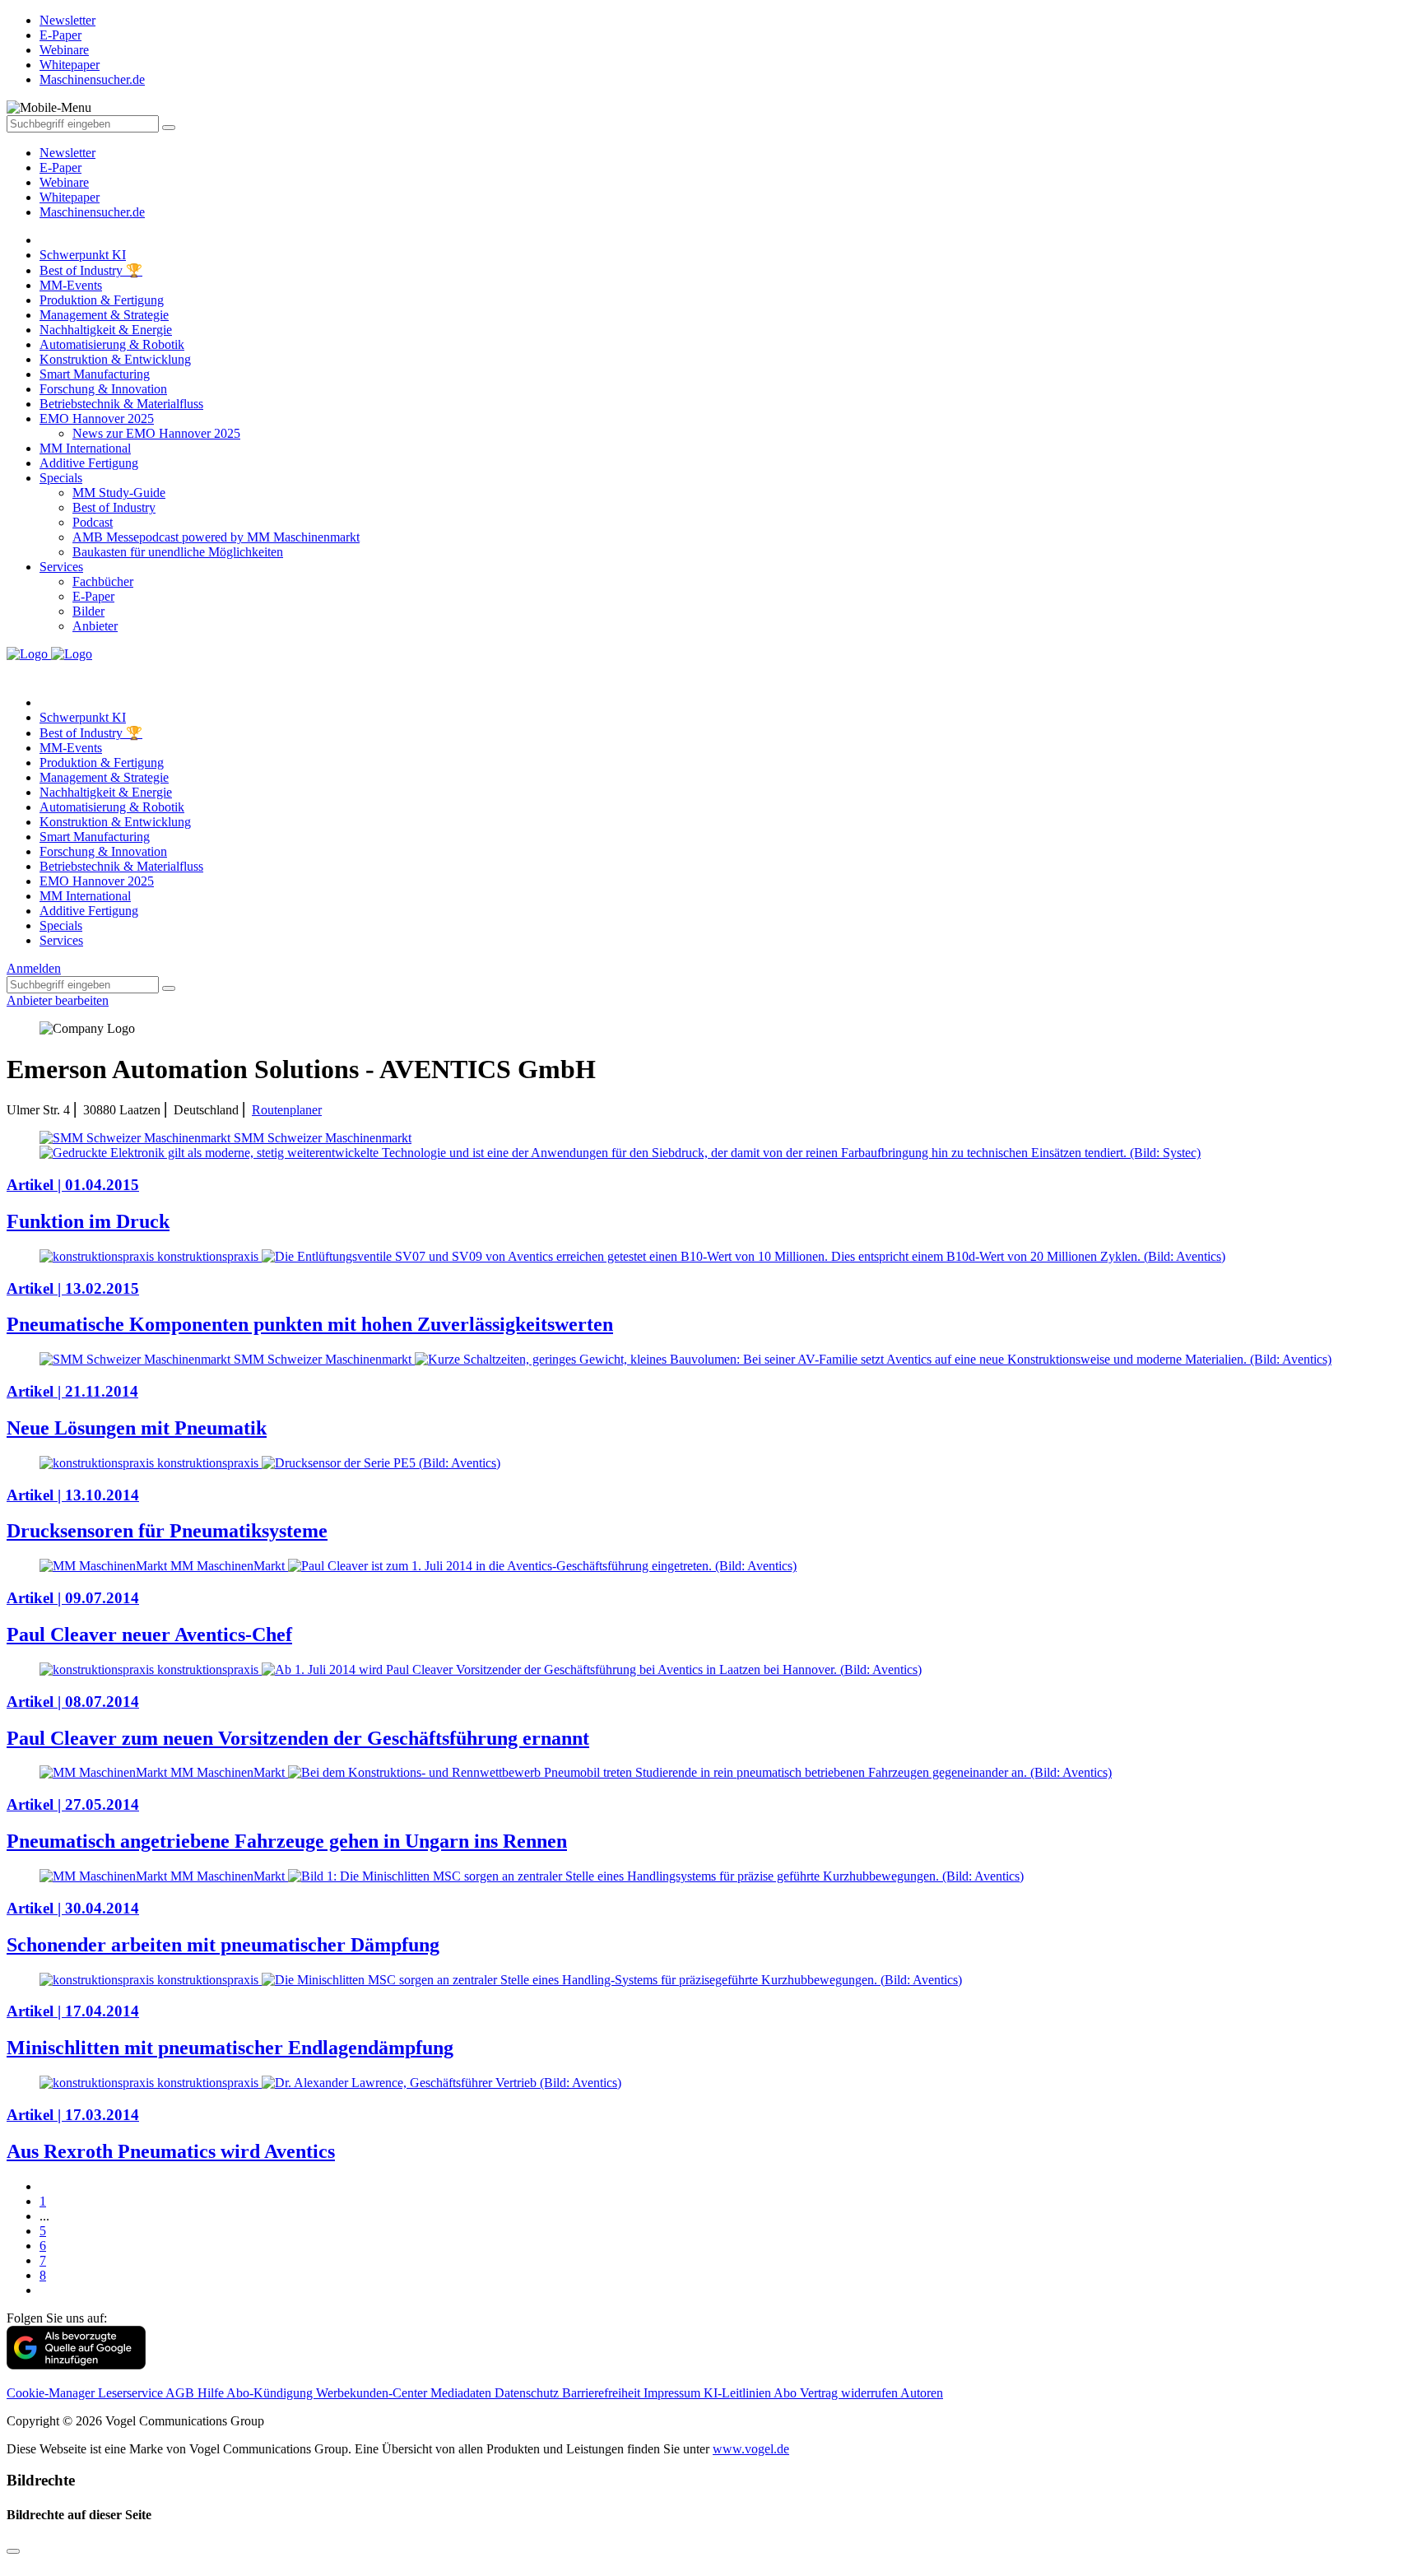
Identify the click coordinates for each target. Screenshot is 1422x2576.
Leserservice (132, 2393)
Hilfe (212, 2393)
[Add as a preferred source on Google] (76, 2365)
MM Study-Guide (119, 493)
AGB (181, 2393)
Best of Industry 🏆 (91, 270)
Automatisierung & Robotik (112, 344)
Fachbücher (103, 581)
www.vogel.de (751, 2449)
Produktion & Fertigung (102, 300)
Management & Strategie (104, 315)
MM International (85, 448)
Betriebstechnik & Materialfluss (121, 404)
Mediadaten (462, 2393)
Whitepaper (70, 197)
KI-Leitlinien (739, 2393)
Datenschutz (528, 2393)
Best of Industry (114, 507)
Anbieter (95, 626)
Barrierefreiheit (603, 2393)
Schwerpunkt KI (83, 255)
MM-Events (71, 285)
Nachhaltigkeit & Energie (106, 330)
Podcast (93, 522)
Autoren (922, 2393)
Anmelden (34, 968)
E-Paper (60, 167)
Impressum (674, 2393)
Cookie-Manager (52, 2393)
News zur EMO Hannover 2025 (156, 433)
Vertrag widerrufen (850, 2393)
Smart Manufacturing (95, 374)
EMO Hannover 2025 (97, 418)
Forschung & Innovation (103, 389)
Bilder (88, 611)
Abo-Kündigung (271, 2393)
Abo (787, 2393)
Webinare (64, 182)
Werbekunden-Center (373, 2393)
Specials (61, 478)
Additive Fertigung (89, 463)
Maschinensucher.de (92, 212)
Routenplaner (287, 1110)
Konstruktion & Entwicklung (115, 359)
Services (61, 567)
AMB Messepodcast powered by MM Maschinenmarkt (216, 537)
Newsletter (67, 153)
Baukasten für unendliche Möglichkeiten (178, 552)
